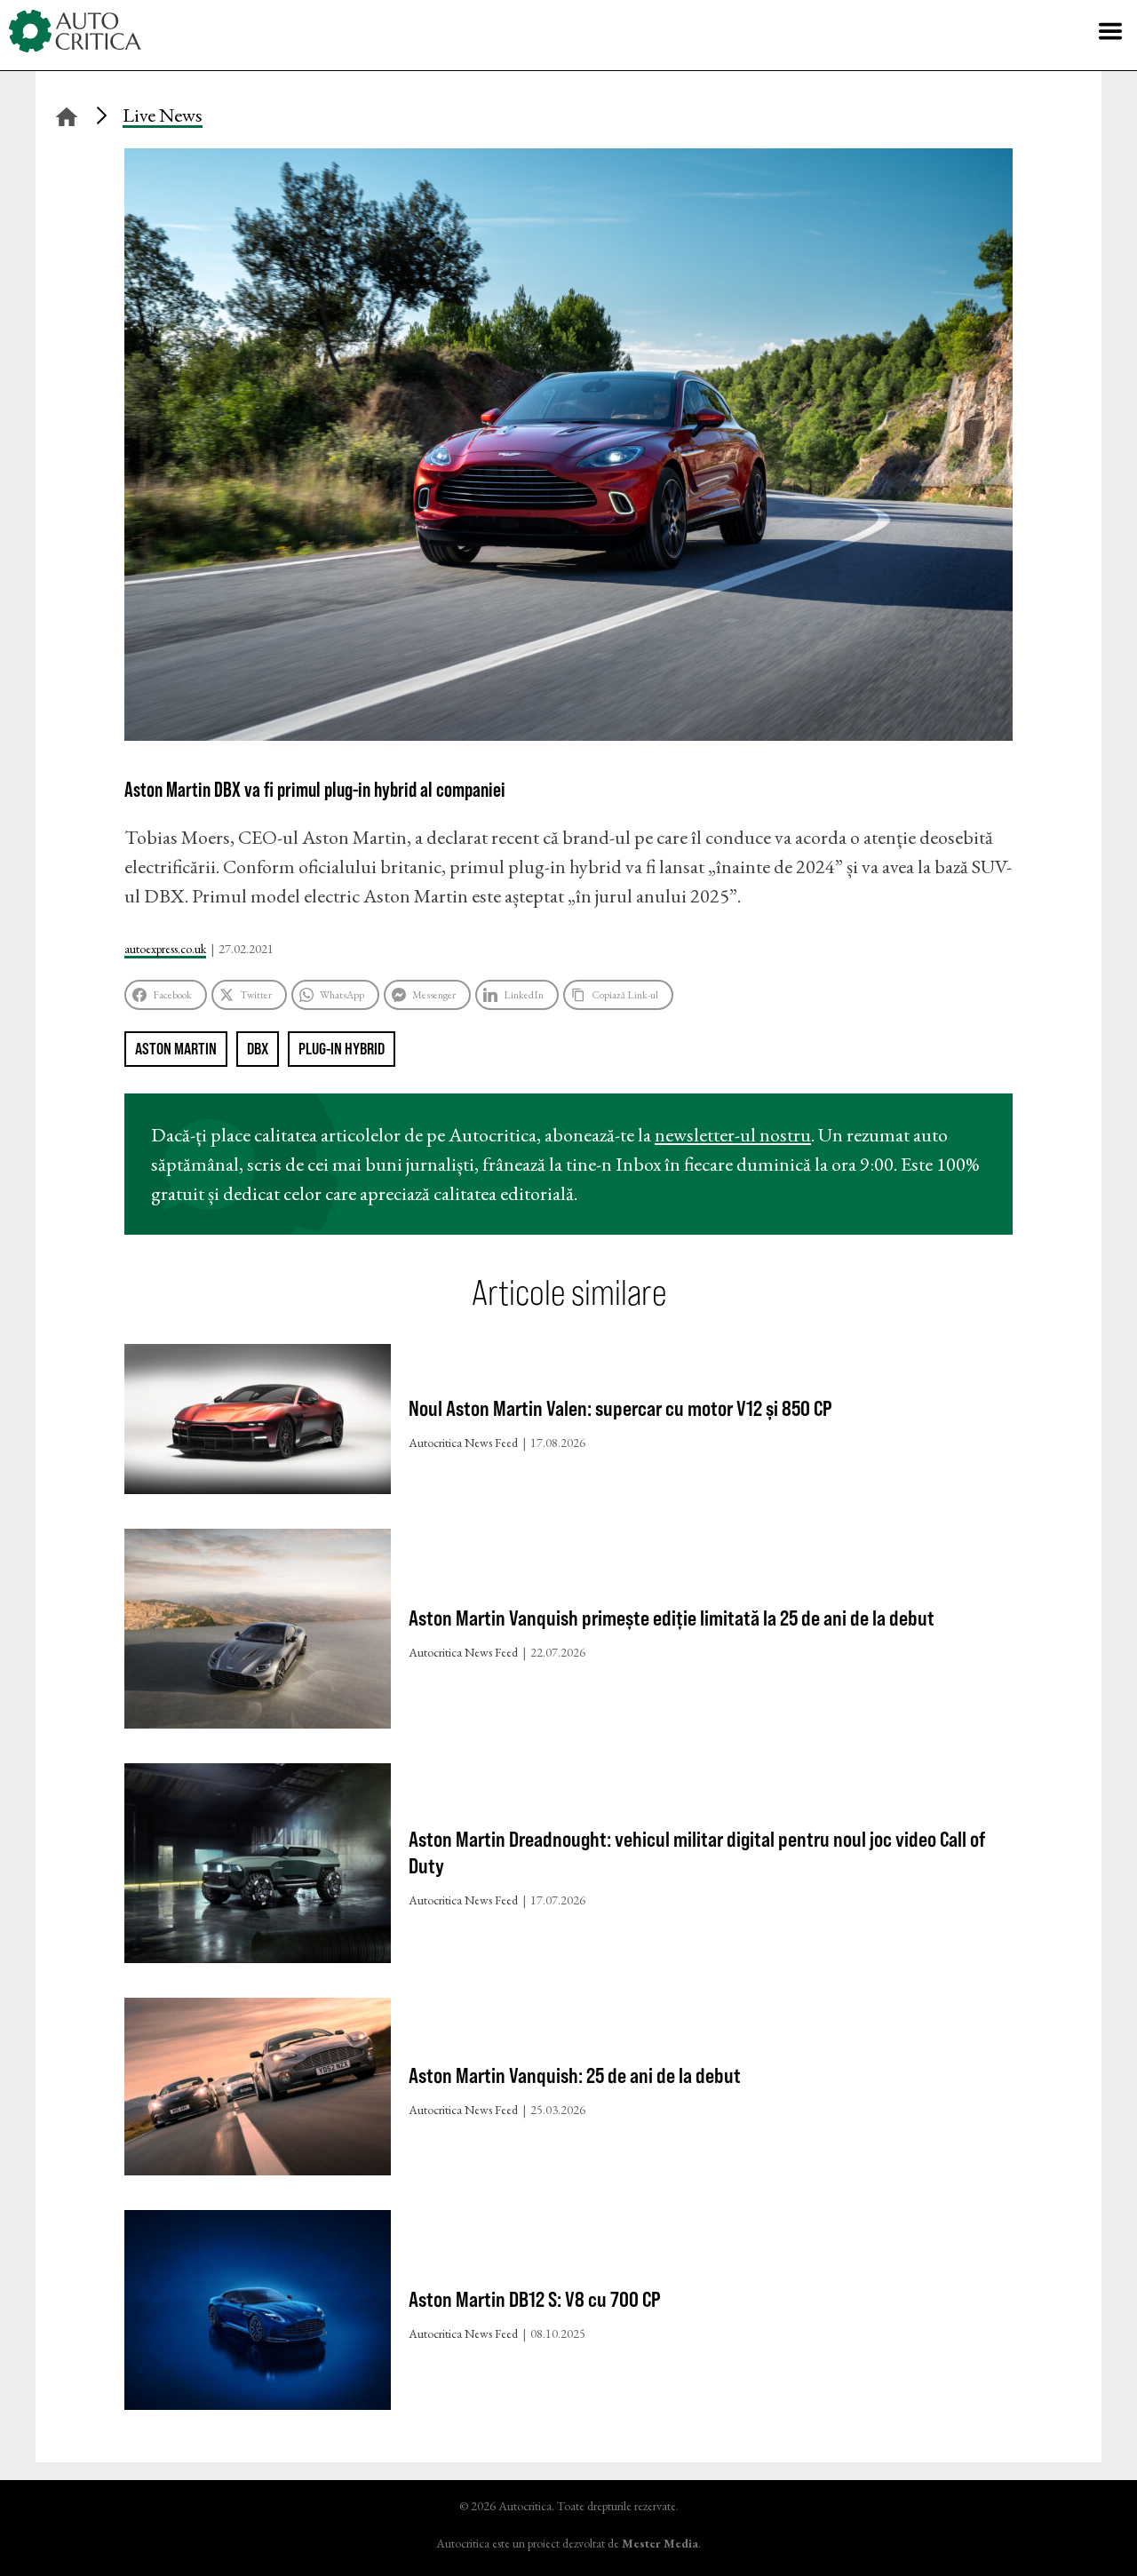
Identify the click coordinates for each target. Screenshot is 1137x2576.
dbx (258, 1049)
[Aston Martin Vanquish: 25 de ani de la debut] (258, 2091)
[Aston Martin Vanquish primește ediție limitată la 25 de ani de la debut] (258, 1633)
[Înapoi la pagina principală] (67, 114)
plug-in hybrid (342, 1049)
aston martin (176, 1049)
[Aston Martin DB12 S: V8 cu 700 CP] (258, 2314)
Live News (163, 115)
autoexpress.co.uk (165, 949)
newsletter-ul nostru (733, 1135)
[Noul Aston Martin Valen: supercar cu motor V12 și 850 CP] (258, 1423)
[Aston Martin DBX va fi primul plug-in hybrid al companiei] (568, 734)
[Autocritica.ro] (76, 31)
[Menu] (1110, 31)
